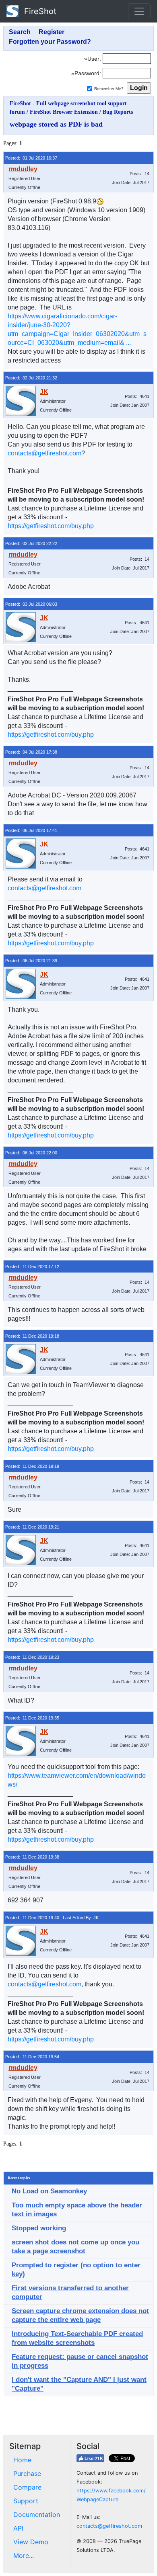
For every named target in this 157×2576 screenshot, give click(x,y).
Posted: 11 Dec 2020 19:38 (32, 1857)
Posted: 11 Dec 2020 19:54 (32, 2057)
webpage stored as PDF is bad (56, 124)
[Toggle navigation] (139, 11)
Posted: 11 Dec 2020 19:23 (32, 1657)
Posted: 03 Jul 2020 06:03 (31, 604)
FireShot (39, 11)
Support (26, 2501)
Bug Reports (118, 112)
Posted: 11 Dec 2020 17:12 (32, 1266)
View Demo (31, 2542)
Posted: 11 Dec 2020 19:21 (32, 1527)
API (18, 2528)
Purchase (27, 2474)
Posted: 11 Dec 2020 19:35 (32, 1718)
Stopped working (39, 2228)
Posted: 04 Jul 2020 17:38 (31, 752)
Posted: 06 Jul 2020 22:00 (31, 1153)
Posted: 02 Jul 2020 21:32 (31, 378)
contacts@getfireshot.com (44, 453)
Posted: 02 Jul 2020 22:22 (31, 543)
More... (24, 2556)
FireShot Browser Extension (64, 112)
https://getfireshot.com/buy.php (51, 526)
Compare (27, 2487)
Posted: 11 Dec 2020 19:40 (32, 1918)
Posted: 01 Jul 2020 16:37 (31, 158)
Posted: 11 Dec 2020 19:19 (32, 1466)
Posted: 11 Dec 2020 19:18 (32, 1336)
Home (22, 2460)
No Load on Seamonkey (49, 2191)
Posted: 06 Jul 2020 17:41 (31, 830)
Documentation (37, 2515)
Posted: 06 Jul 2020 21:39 (31, 961)
